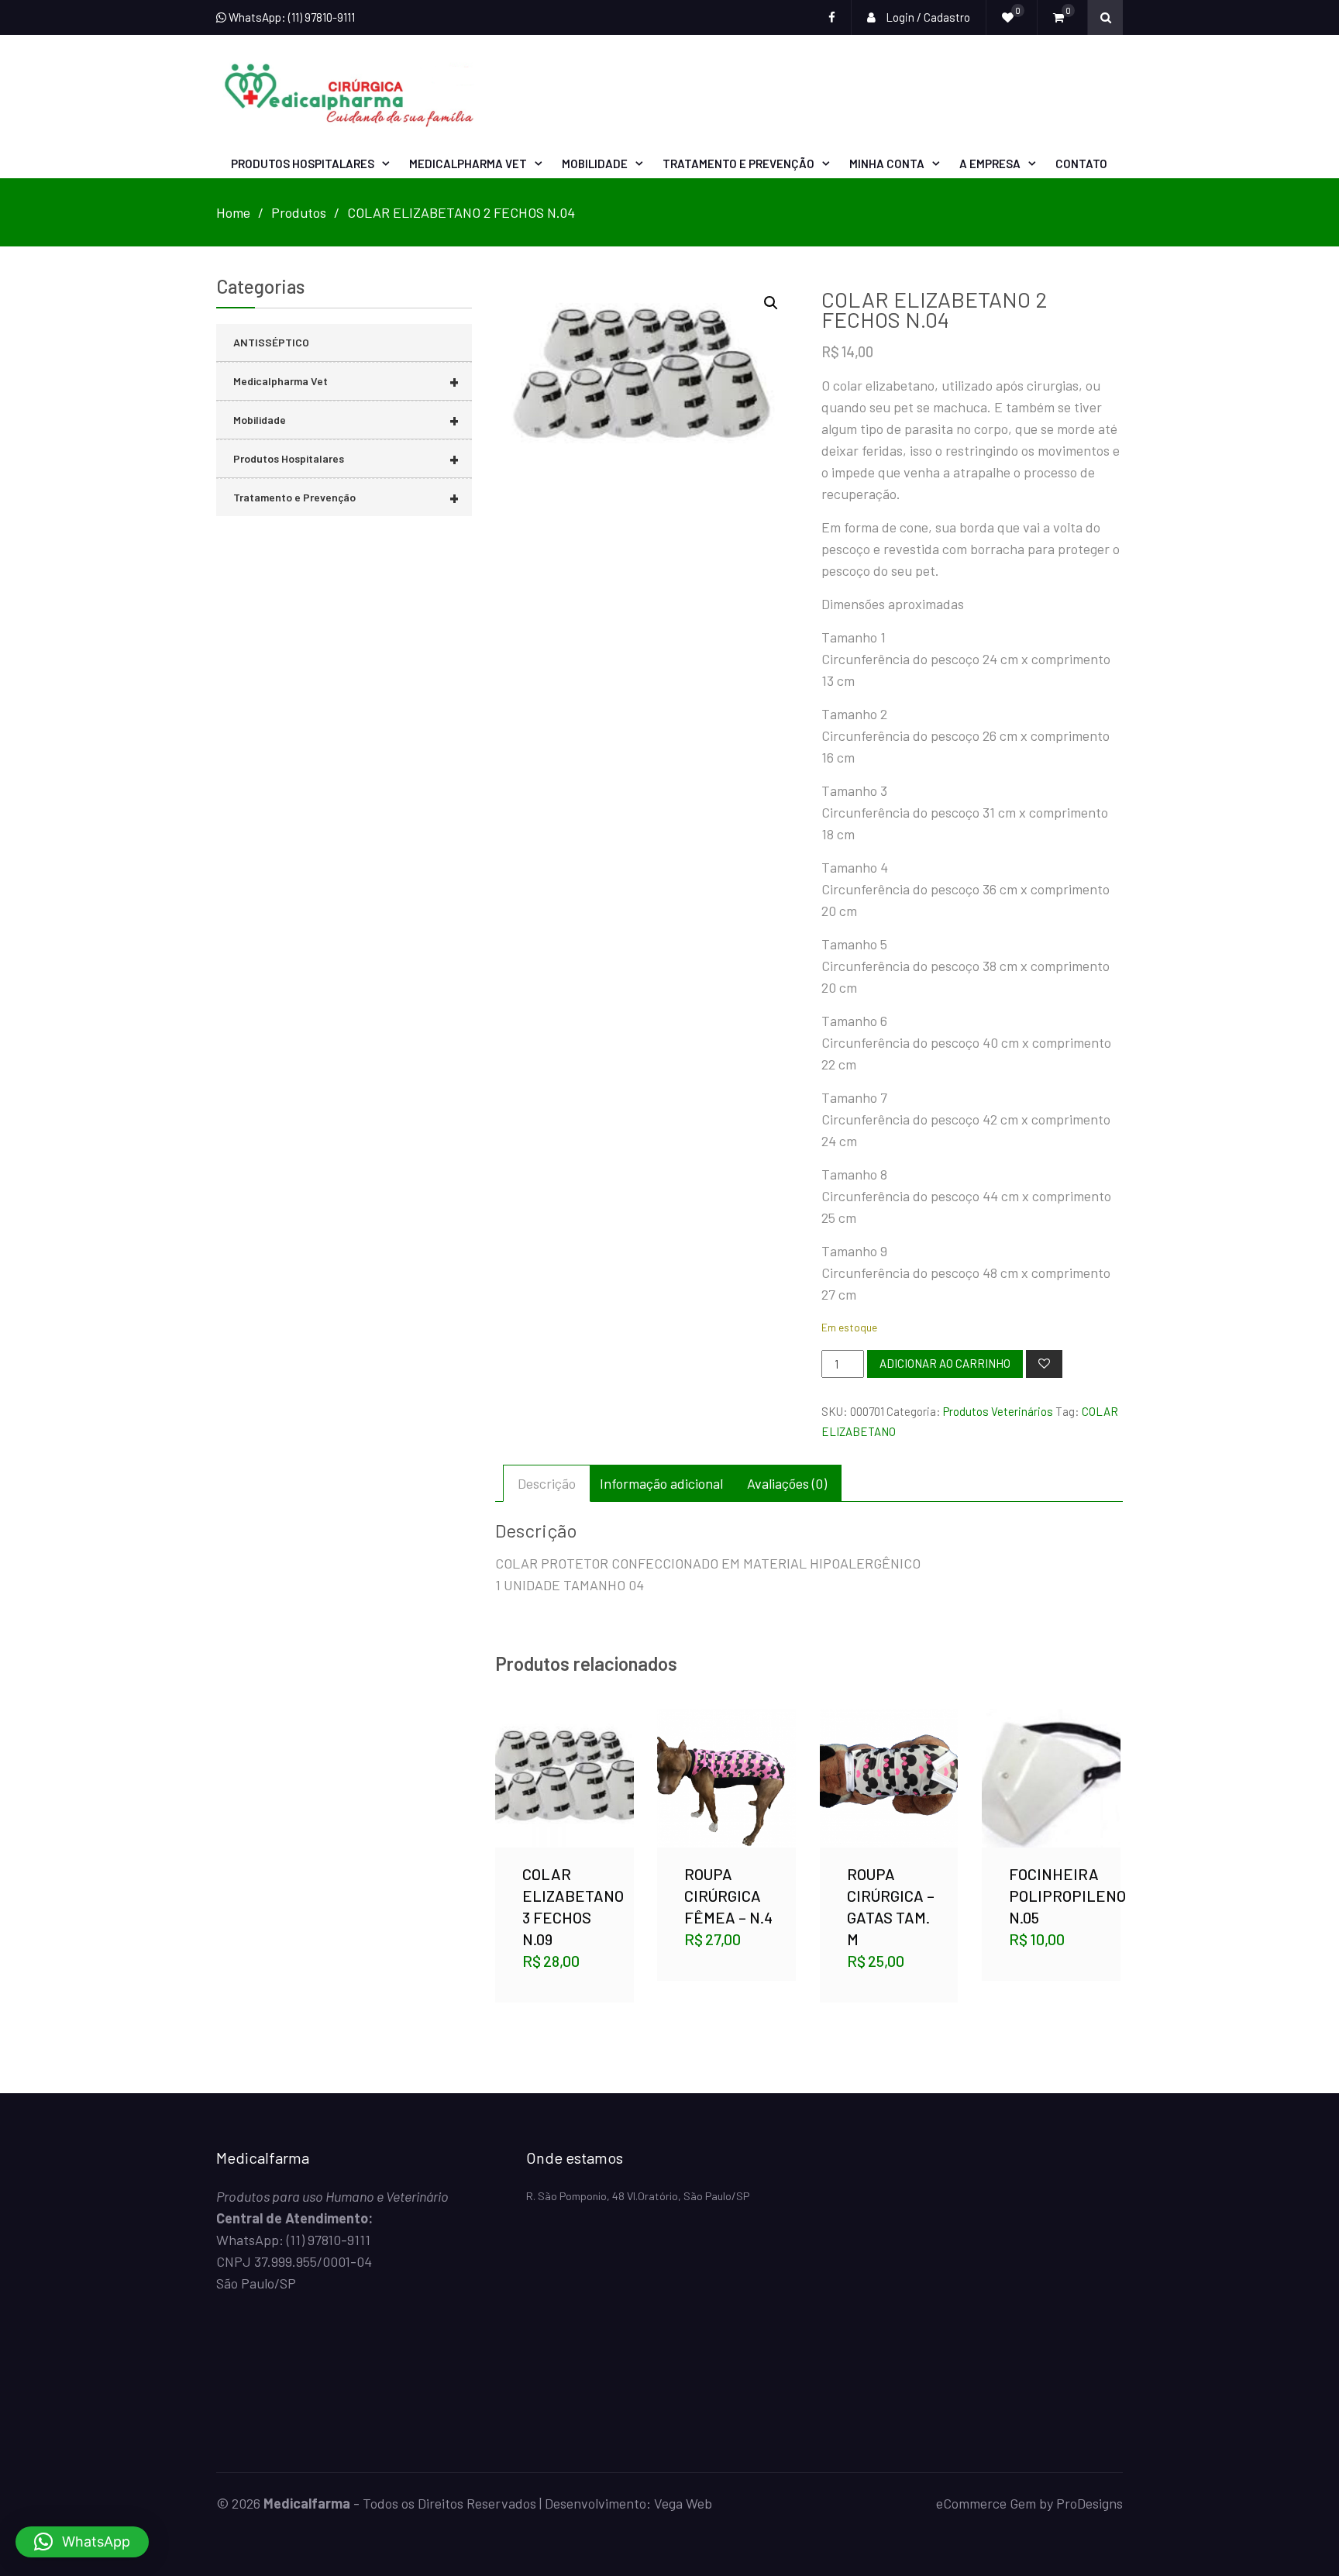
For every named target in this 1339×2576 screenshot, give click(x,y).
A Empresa (990, 164)
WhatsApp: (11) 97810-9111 (291, 17)
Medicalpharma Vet (468, 164)
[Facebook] (832, 17)
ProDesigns (1089, 2503)
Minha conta (887, 164)
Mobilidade (595, 164)
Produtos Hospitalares (303, 164)
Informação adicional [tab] (661, 1483)
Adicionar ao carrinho (945, 1363)
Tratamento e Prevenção (738, 164)
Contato (1081, 164)
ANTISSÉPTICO (271, 342)
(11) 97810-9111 (329, 2240)
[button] (771, 303)
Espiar (566, 1802)
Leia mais (1051, 1760)
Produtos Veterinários (998, 1411)
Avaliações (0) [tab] (787, 1483)
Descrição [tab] (547, 1483)
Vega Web (683, 2503)
